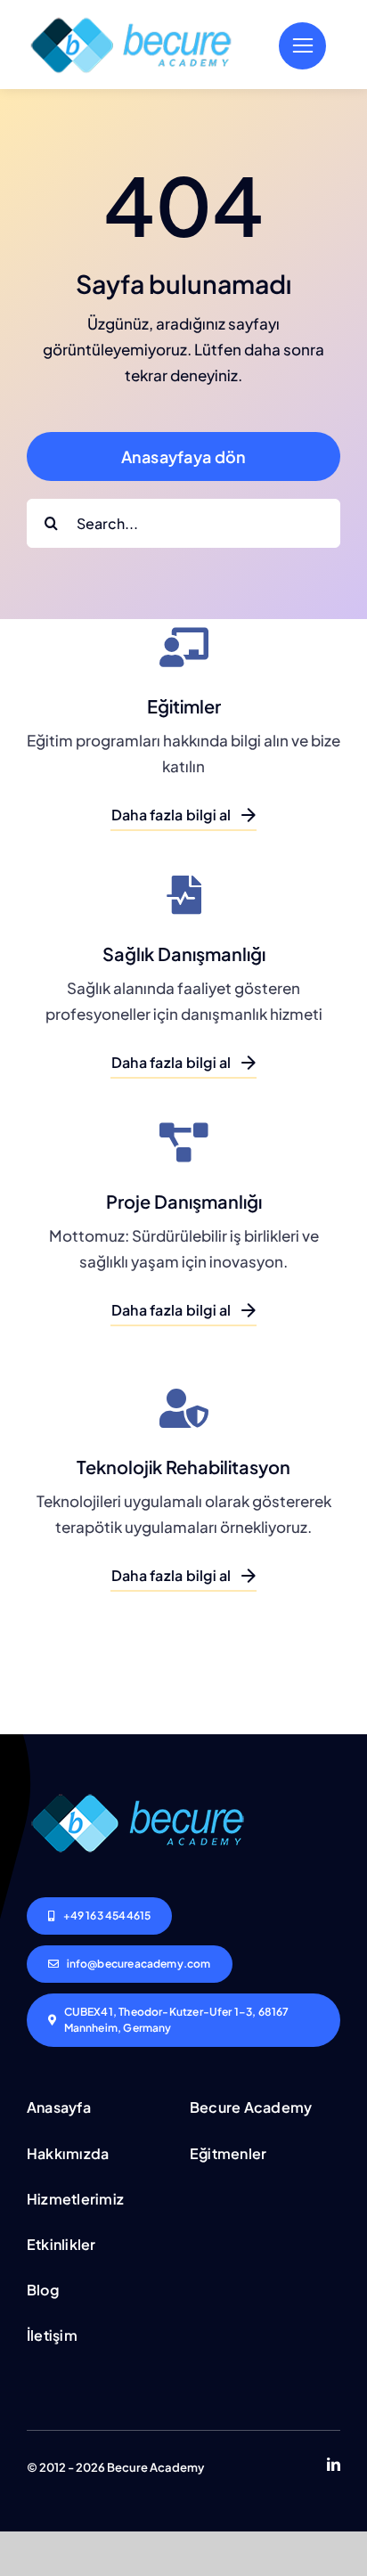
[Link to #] (302, 46)
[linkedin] (334, 2464)
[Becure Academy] (131, 19)
